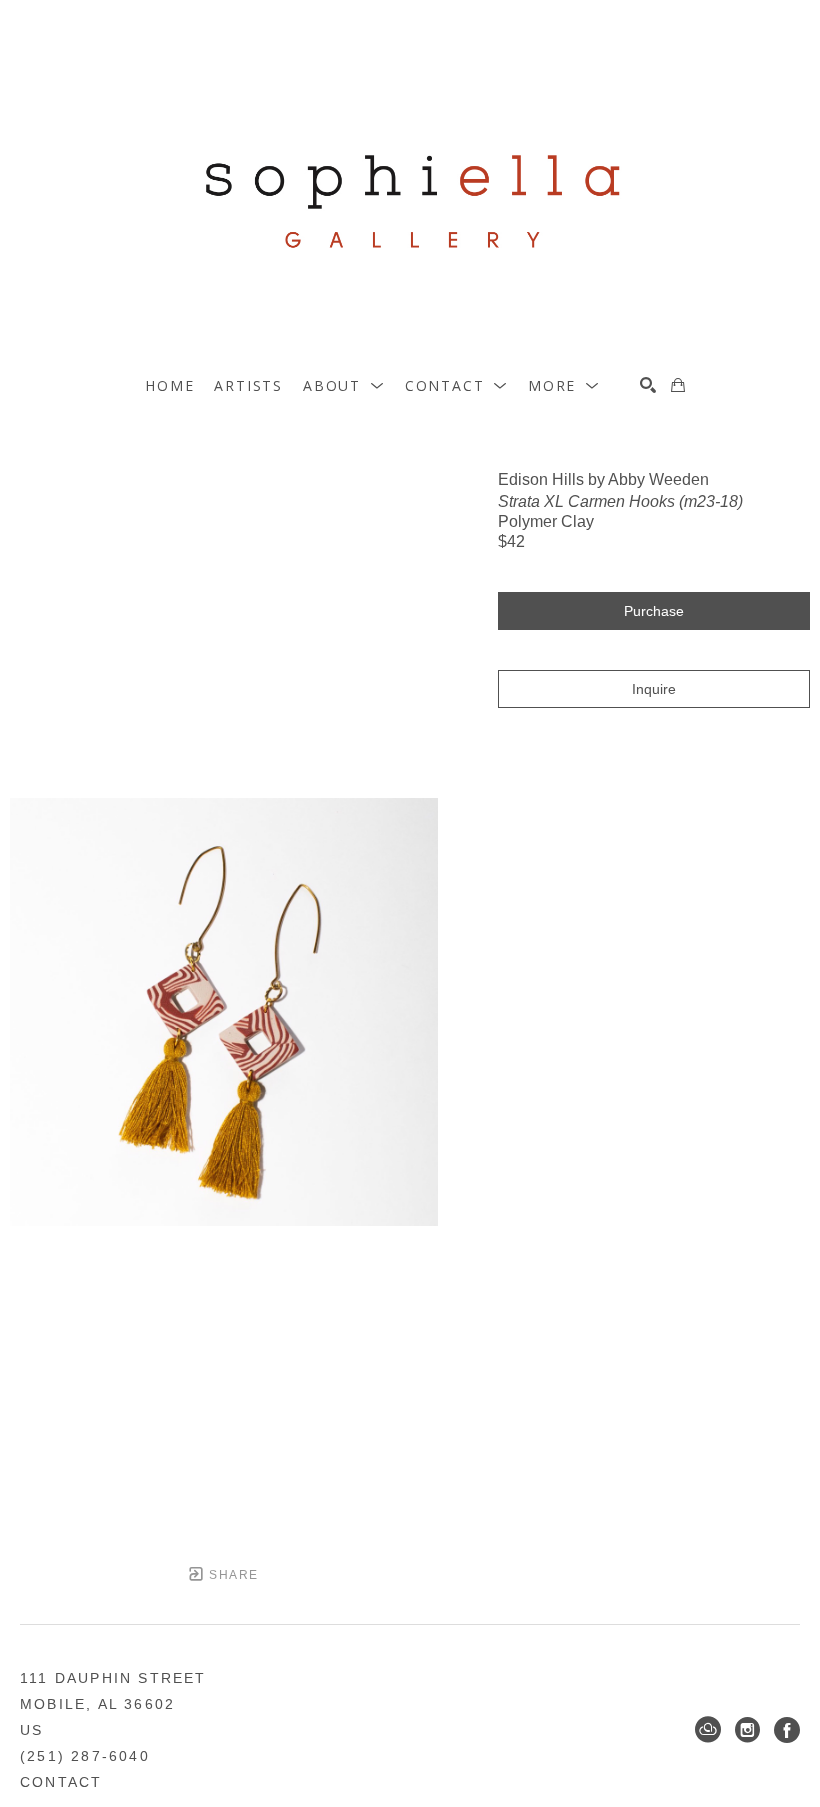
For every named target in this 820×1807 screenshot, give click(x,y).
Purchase (654, 611)
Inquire (654, 689)
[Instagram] (747, 1730)
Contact (61, 1782)
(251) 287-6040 (85, 1756)
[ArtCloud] (708, 1730)
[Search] (648, 385)
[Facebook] (787, 1730)
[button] (344, 385)
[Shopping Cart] (678, 385)
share (231, 1575)
